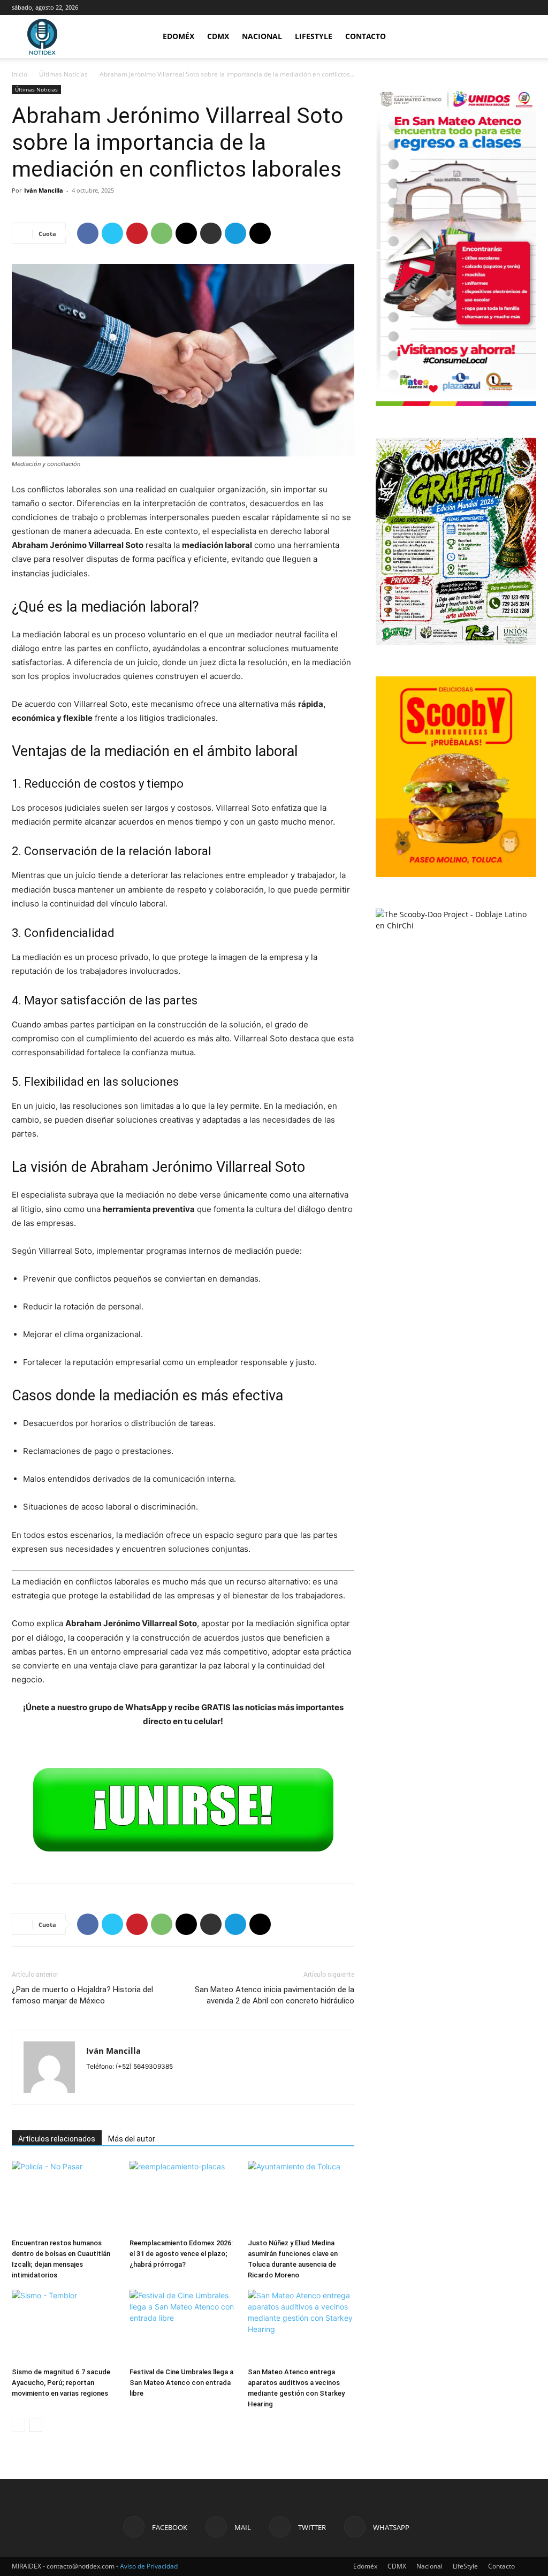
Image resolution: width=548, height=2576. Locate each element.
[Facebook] (88, 233)
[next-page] (36, 2425)
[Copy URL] (260, 233)
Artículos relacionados (57, 2139)
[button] (523, 37)
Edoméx (178, 36)
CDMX (218, 36)
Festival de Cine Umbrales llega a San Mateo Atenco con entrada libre (181, 2383)
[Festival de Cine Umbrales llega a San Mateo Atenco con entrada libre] (183, 2326)
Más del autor (132, 2139)
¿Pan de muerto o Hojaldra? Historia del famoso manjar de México (82, 1995)
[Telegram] (235, 233)
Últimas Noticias (63, 74)
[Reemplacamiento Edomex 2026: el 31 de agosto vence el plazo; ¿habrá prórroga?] (183, 2197)
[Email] (186, 233)
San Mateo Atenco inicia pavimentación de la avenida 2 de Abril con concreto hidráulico (275, 1995)
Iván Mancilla (44, 190)
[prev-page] (18, 2425)
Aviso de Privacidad (149, 2566)
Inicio (20, 74)
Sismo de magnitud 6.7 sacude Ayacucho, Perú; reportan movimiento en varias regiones (61, 2383)
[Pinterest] (137, 233)
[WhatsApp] (162, 233)
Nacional (262, 36)
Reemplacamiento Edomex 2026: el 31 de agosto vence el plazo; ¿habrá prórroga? (181, 2254)
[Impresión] (211, 233)
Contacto (366, 36)
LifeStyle (314, 36)
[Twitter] (112, 233)
